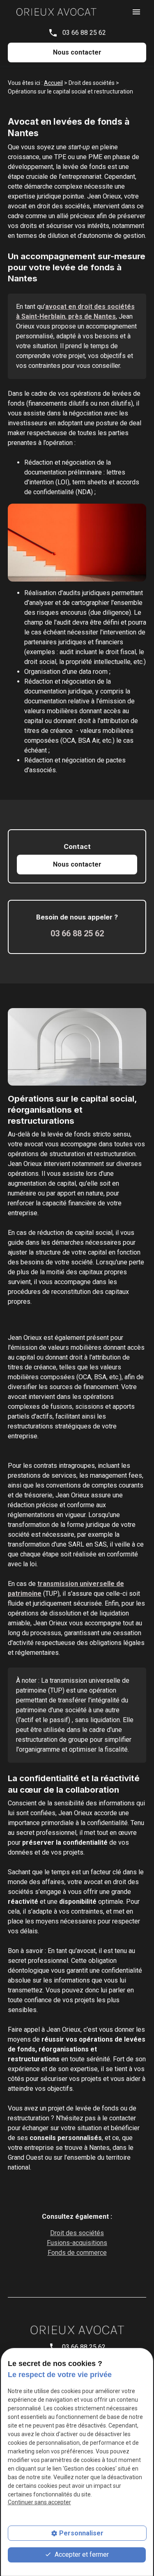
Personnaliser (81, 2533)
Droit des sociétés (77, 2233)
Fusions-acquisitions (77, 2243)
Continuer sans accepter (39, 2502)
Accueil (53, 83)
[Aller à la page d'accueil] (56, 11)
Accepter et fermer (81, 2554)
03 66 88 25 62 (84, 33)
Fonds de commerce (77, 2253)
